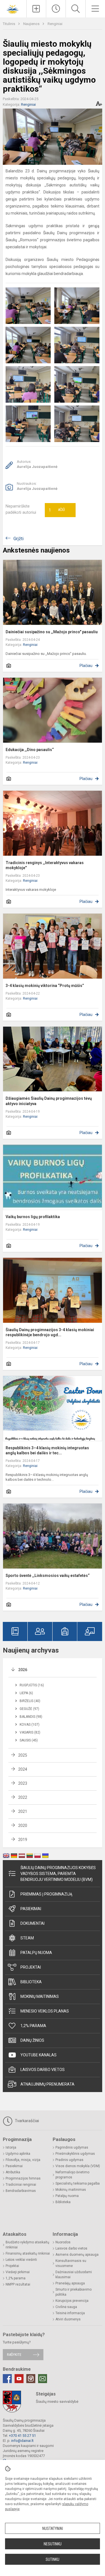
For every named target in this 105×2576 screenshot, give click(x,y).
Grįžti (18, 539)
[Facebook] (7, 2379)
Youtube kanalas (39, 2055)
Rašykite (14, 2355)
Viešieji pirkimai (18, 2272)
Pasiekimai (31, 1909)
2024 (23, 1769)
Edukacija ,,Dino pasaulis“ (30, 750)
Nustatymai (53, 2528)
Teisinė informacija (70, 2313)
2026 (23, 1670)
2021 (23, 1811)
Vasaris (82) (30, 1732)
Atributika (13, 2172)
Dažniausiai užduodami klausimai (74, 2275)
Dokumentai (32, 1923)
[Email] (43, 2379)
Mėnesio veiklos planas (45, 2011)
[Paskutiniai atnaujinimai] (56, 9)
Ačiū (57, 510)
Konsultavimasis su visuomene (71, 2263)
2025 (23, 1755)
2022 (23, 1797)
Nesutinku (53, 2544)
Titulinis (9, 24)
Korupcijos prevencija (72, 2301)
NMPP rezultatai (18, 2284)
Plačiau (86, 666)
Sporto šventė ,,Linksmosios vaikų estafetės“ (48, 1576)
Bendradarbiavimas (21, 2191)
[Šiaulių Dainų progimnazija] (13, 8)
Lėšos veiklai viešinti (21, 2260)
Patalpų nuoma (36, 1953)
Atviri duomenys (68, 2319)
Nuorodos (63, 2242)
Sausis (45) (29, 1740)
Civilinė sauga (66, 2307)
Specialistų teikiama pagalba (78, 2183)
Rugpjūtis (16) (32, 1685)
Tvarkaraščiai (26, 2121)
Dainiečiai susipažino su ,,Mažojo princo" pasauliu (52, 632)
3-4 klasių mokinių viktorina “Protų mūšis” (45, 986)
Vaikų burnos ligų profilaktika (33, 1217)
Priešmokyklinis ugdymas (75, 2154)
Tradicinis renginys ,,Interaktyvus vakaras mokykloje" (45, 865)
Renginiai (55, 24)
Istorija (11, 2147)
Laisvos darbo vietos (43, 2070)
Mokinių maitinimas (40, 1996)
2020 (23, 1825)
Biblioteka (31, 1982)
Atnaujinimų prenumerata (47, 2084)
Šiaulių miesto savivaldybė (57, 2402)
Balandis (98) (31, 1717)
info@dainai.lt (22, 2441)
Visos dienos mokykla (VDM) (78, 2166)
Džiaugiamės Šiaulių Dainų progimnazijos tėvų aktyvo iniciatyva (49, 1101)
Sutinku (53, 2559)
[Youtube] (19, 2379)
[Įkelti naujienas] (36, 9)
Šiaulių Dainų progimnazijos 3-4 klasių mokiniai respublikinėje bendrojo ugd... (50, 1332)
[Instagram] (31, 2379)
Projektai (31, 1967)
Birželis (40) (30, 1701)
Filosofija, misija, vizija (23, 2160)
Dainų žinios (32, 2040)
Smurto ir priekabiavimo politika (73, 2292)
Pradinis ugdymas (69, 2160)
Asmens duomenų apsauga (77, 2255)
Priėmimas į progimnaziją (46, 1894)
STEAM (27, 1938)
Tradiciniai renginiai (21, 2185)
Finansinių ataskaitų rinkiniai (28, 2253)
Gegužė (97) (29, 1709)
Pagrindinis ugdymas (72, 2147)
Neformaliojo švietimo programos (72, 2175)
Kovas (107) (30, 1725)
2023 (23, 1783)
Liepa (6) (26, 1693)
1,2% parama (33, 2026)
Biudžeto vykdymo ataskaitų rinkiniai (27, 2245)
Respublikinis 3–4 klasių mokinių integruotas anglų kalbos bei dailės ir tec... (47, 1450)
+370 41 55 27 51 (22, 2436)
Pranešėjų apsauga (70, 2283)
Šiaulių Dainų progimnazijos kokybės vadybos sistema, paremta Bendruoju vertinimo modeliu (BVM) (58, 1874)
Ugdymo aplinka (18, 2154)
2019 (23, 1840)
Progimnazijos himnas (23, 2178)
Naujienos (32, 24)
